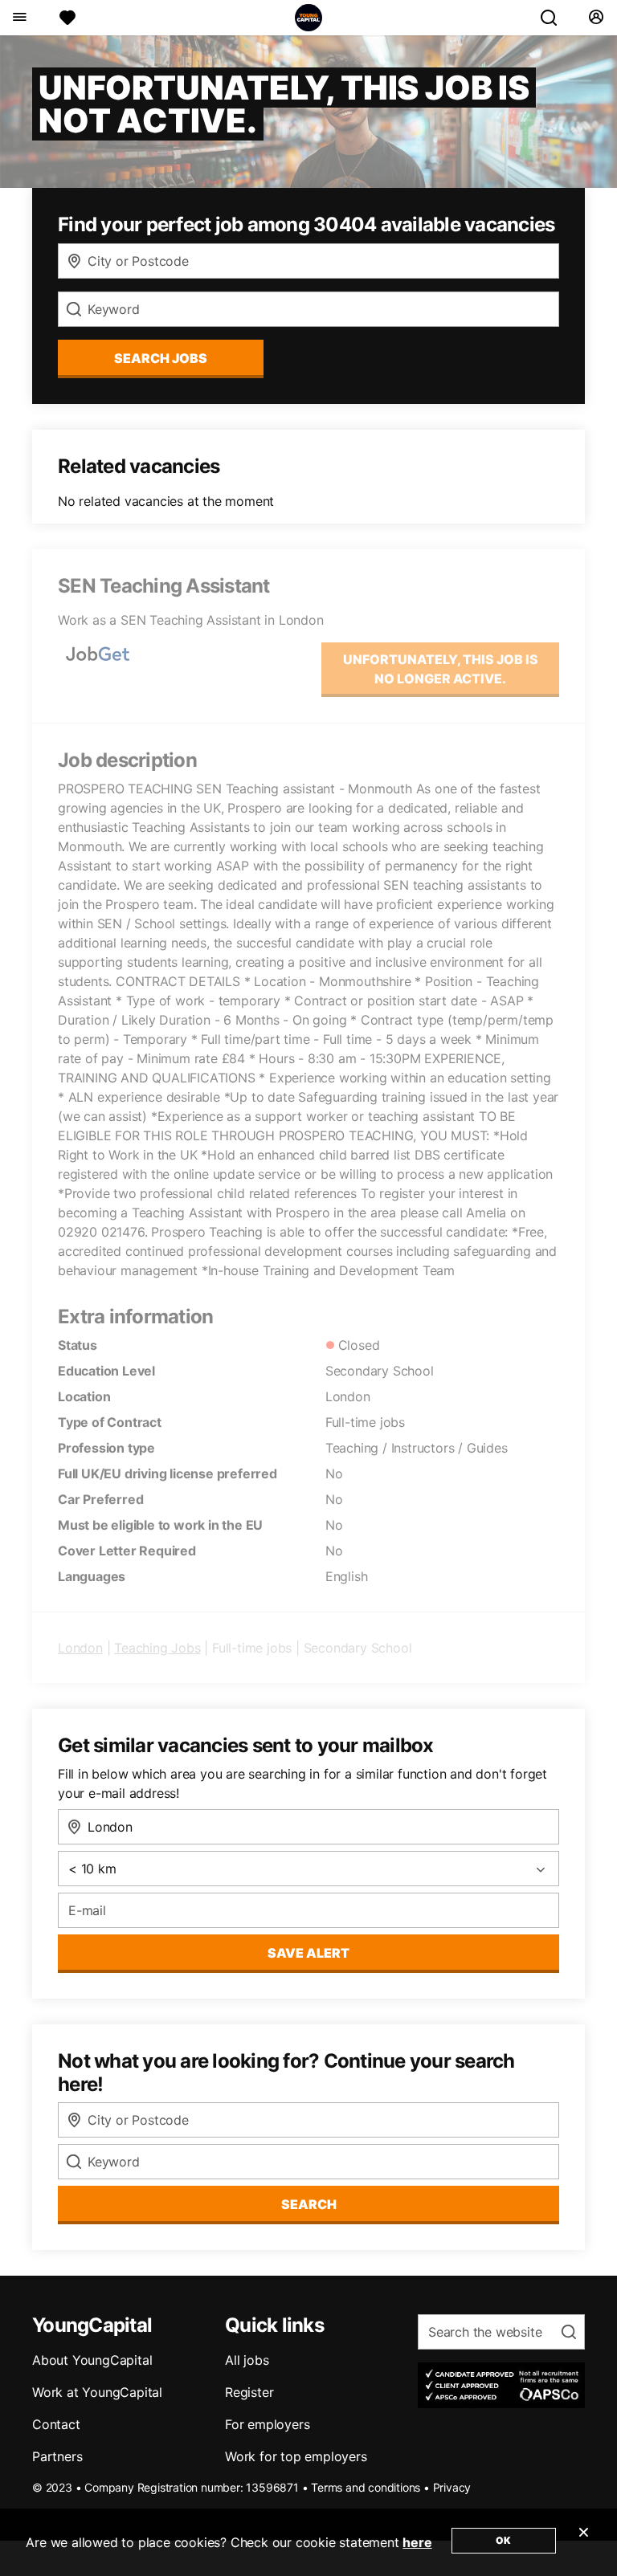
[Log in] (596, 18)
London (80, 1648)
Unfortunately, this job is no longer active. (441, 669)
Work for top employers (296, 2456)
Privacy (452, 2487)
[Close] (583, 2542)
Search (309, 2204)
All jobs (247, 2360)
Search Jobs (161, 358)
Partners (57, 2456)
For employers (267, 2424)
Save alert (308, 1953)
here (417, 2542)
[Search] (555, 18)
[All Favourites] (67, 18)
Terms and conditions (366, 2487)
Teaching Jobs (157, 1648)
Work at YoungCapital (97, 2392)
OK (503, 2540)
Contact (56, 2424)
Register (249, 2392)
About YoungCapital (92, 2360)
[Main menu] (19, 18)
